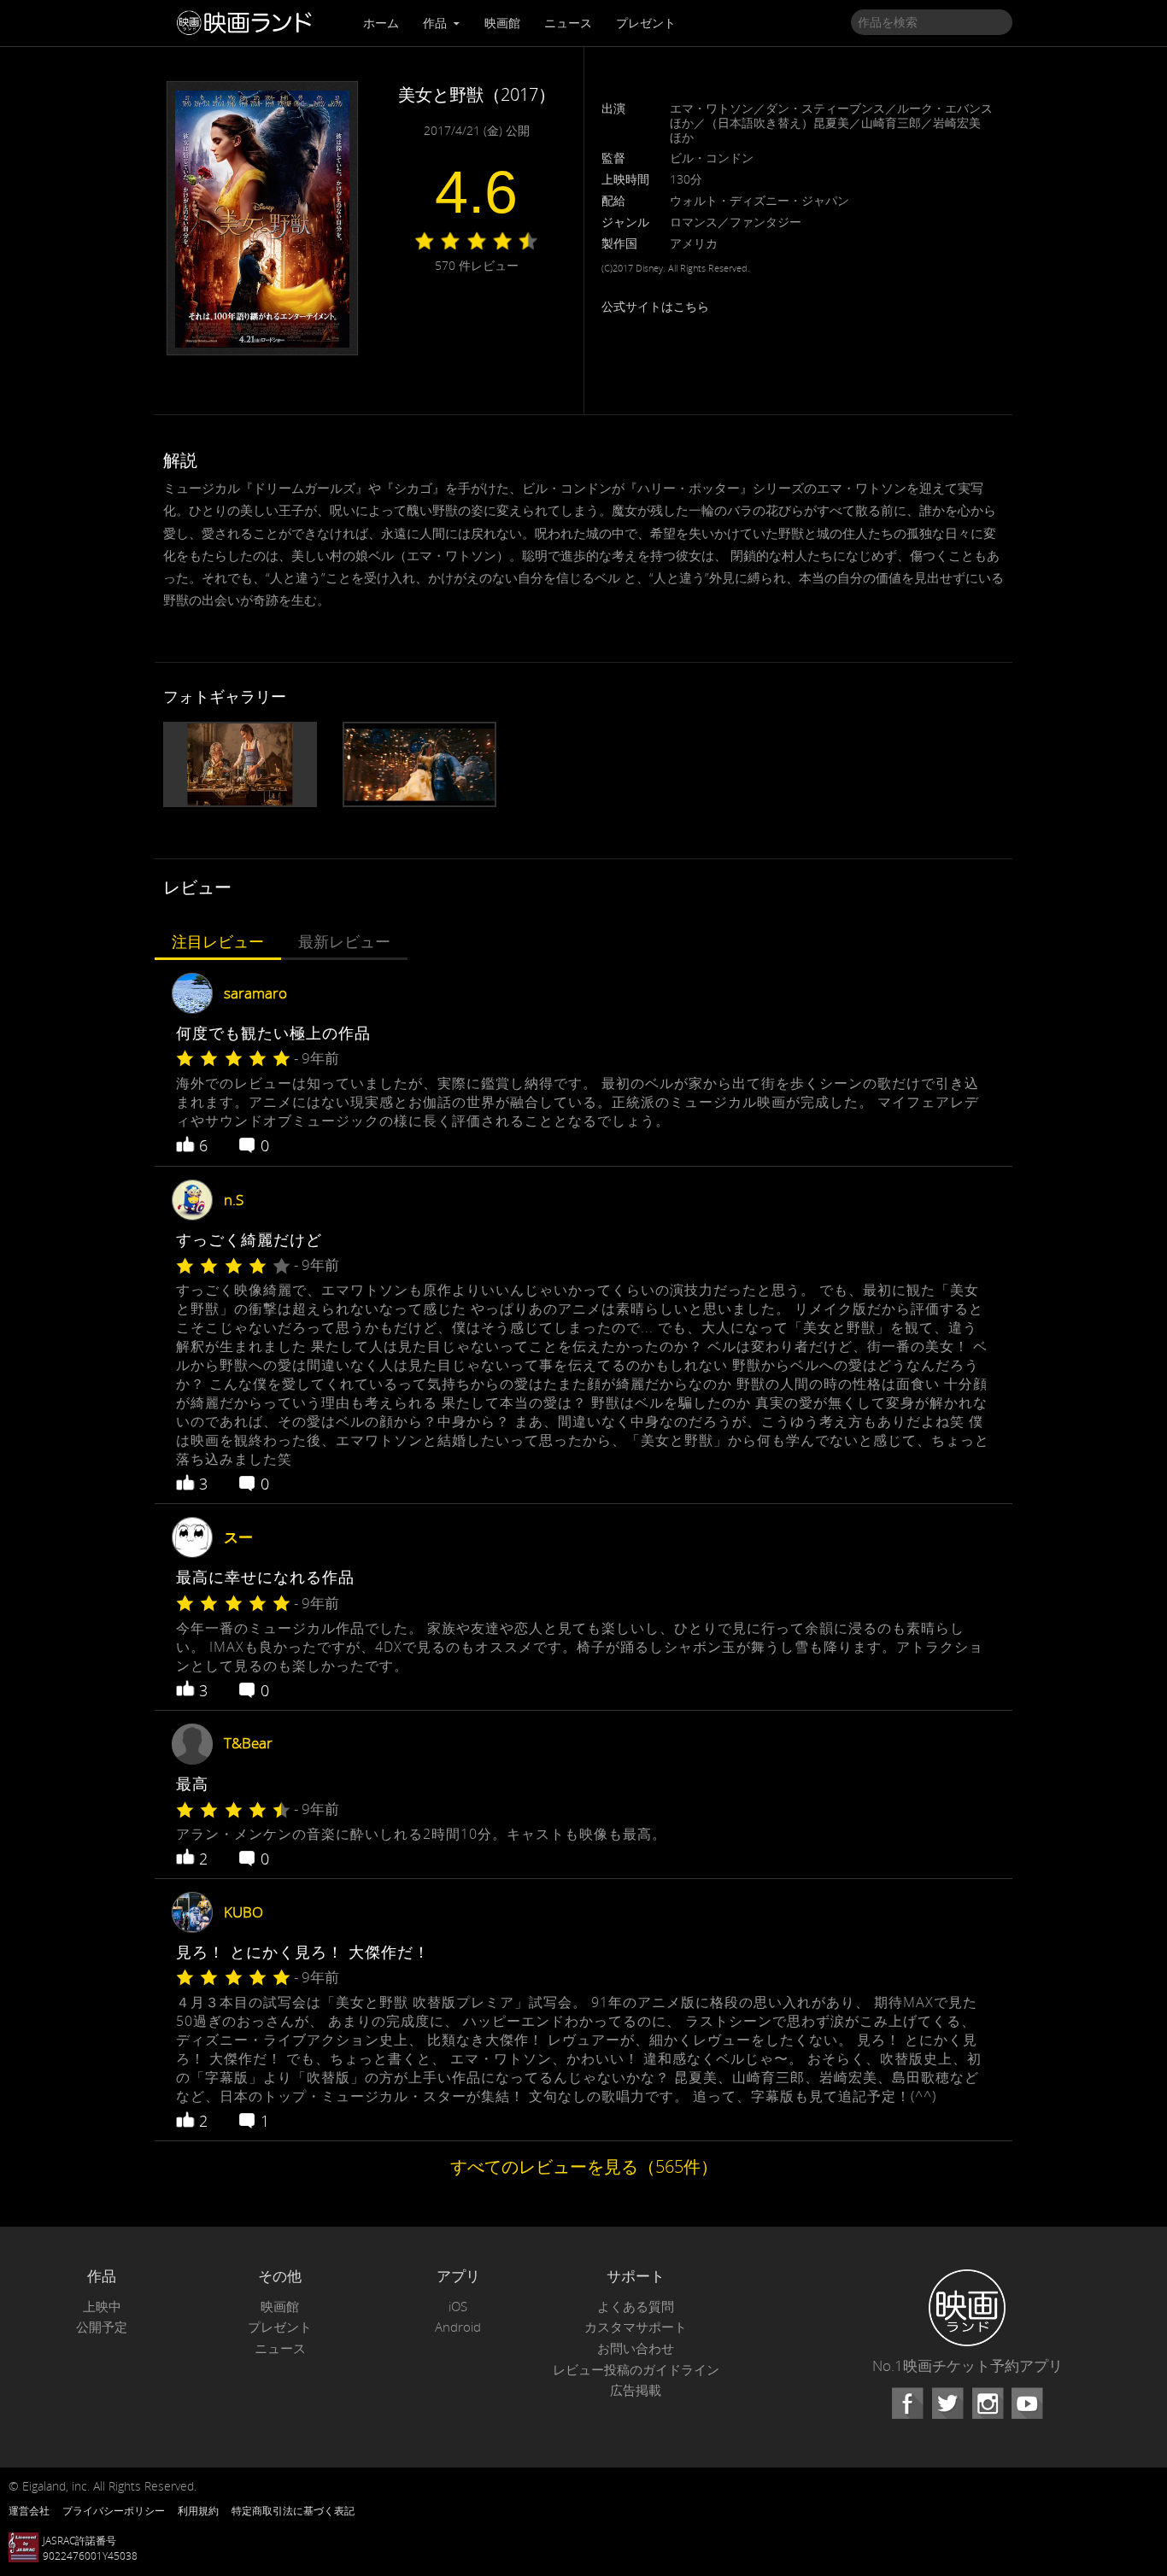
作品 (437, 23)
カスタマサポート (636, 2327)
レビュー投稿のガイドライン (636, 2370)
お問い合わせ (636, 2348)
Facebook (907, 2403)
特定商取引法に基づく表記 (293, 2510)
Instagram (988, 2403)
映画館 (502, 23)
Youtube (1027, 2403)
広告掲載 (636, 2390)
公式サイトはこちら (655, 306)
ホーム (381, 23)
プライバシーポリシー (114, 2510)
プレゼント (646, 23)
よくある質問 (636, 2307)
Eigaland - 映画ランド (249, 23)
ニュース (568, 23)
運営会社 (29, 2510)
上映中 (102, 2307)
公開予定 (102, 2327)
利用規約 (198, 2510)
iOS (458, 2307)
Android (458, 2327)
